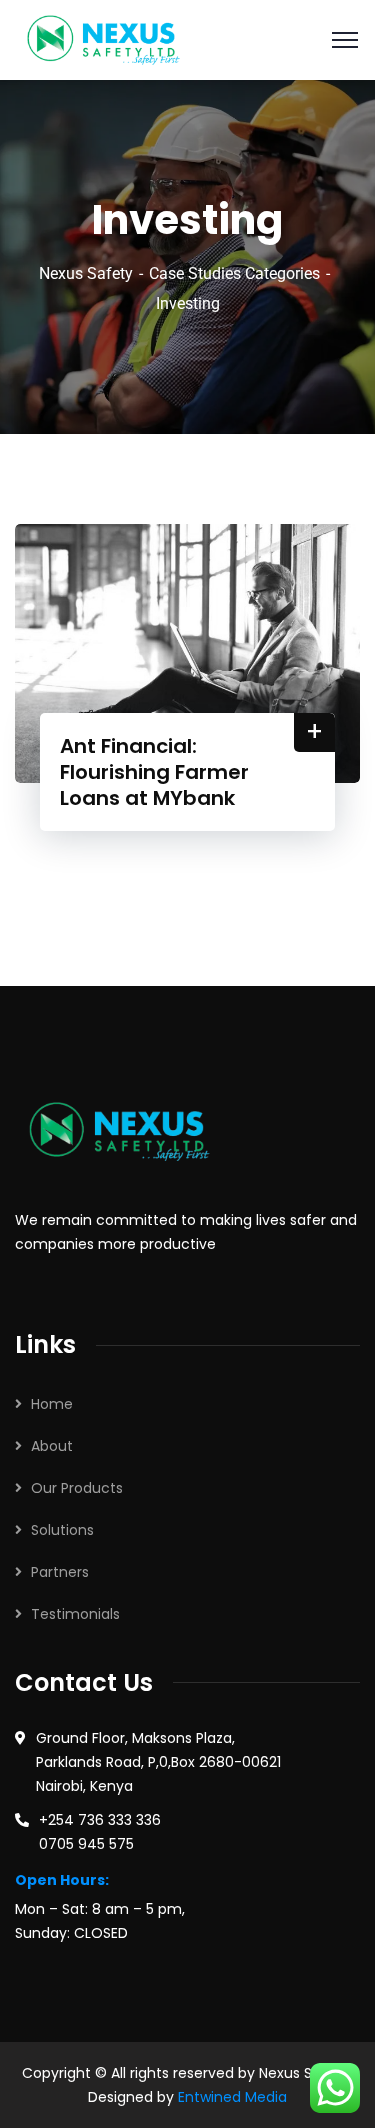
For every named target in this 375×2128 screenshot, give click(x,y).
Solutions (62, 1530)
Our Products (77, 1488)
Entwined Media (232, 2097)
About (52, 1446)
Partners (60, 1572)
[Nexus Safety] (109, 38)
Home (52, 1404)
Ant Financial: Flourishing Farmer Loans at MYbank (154, 772)
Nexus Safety (86, 273)
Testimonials (75, 1614)
